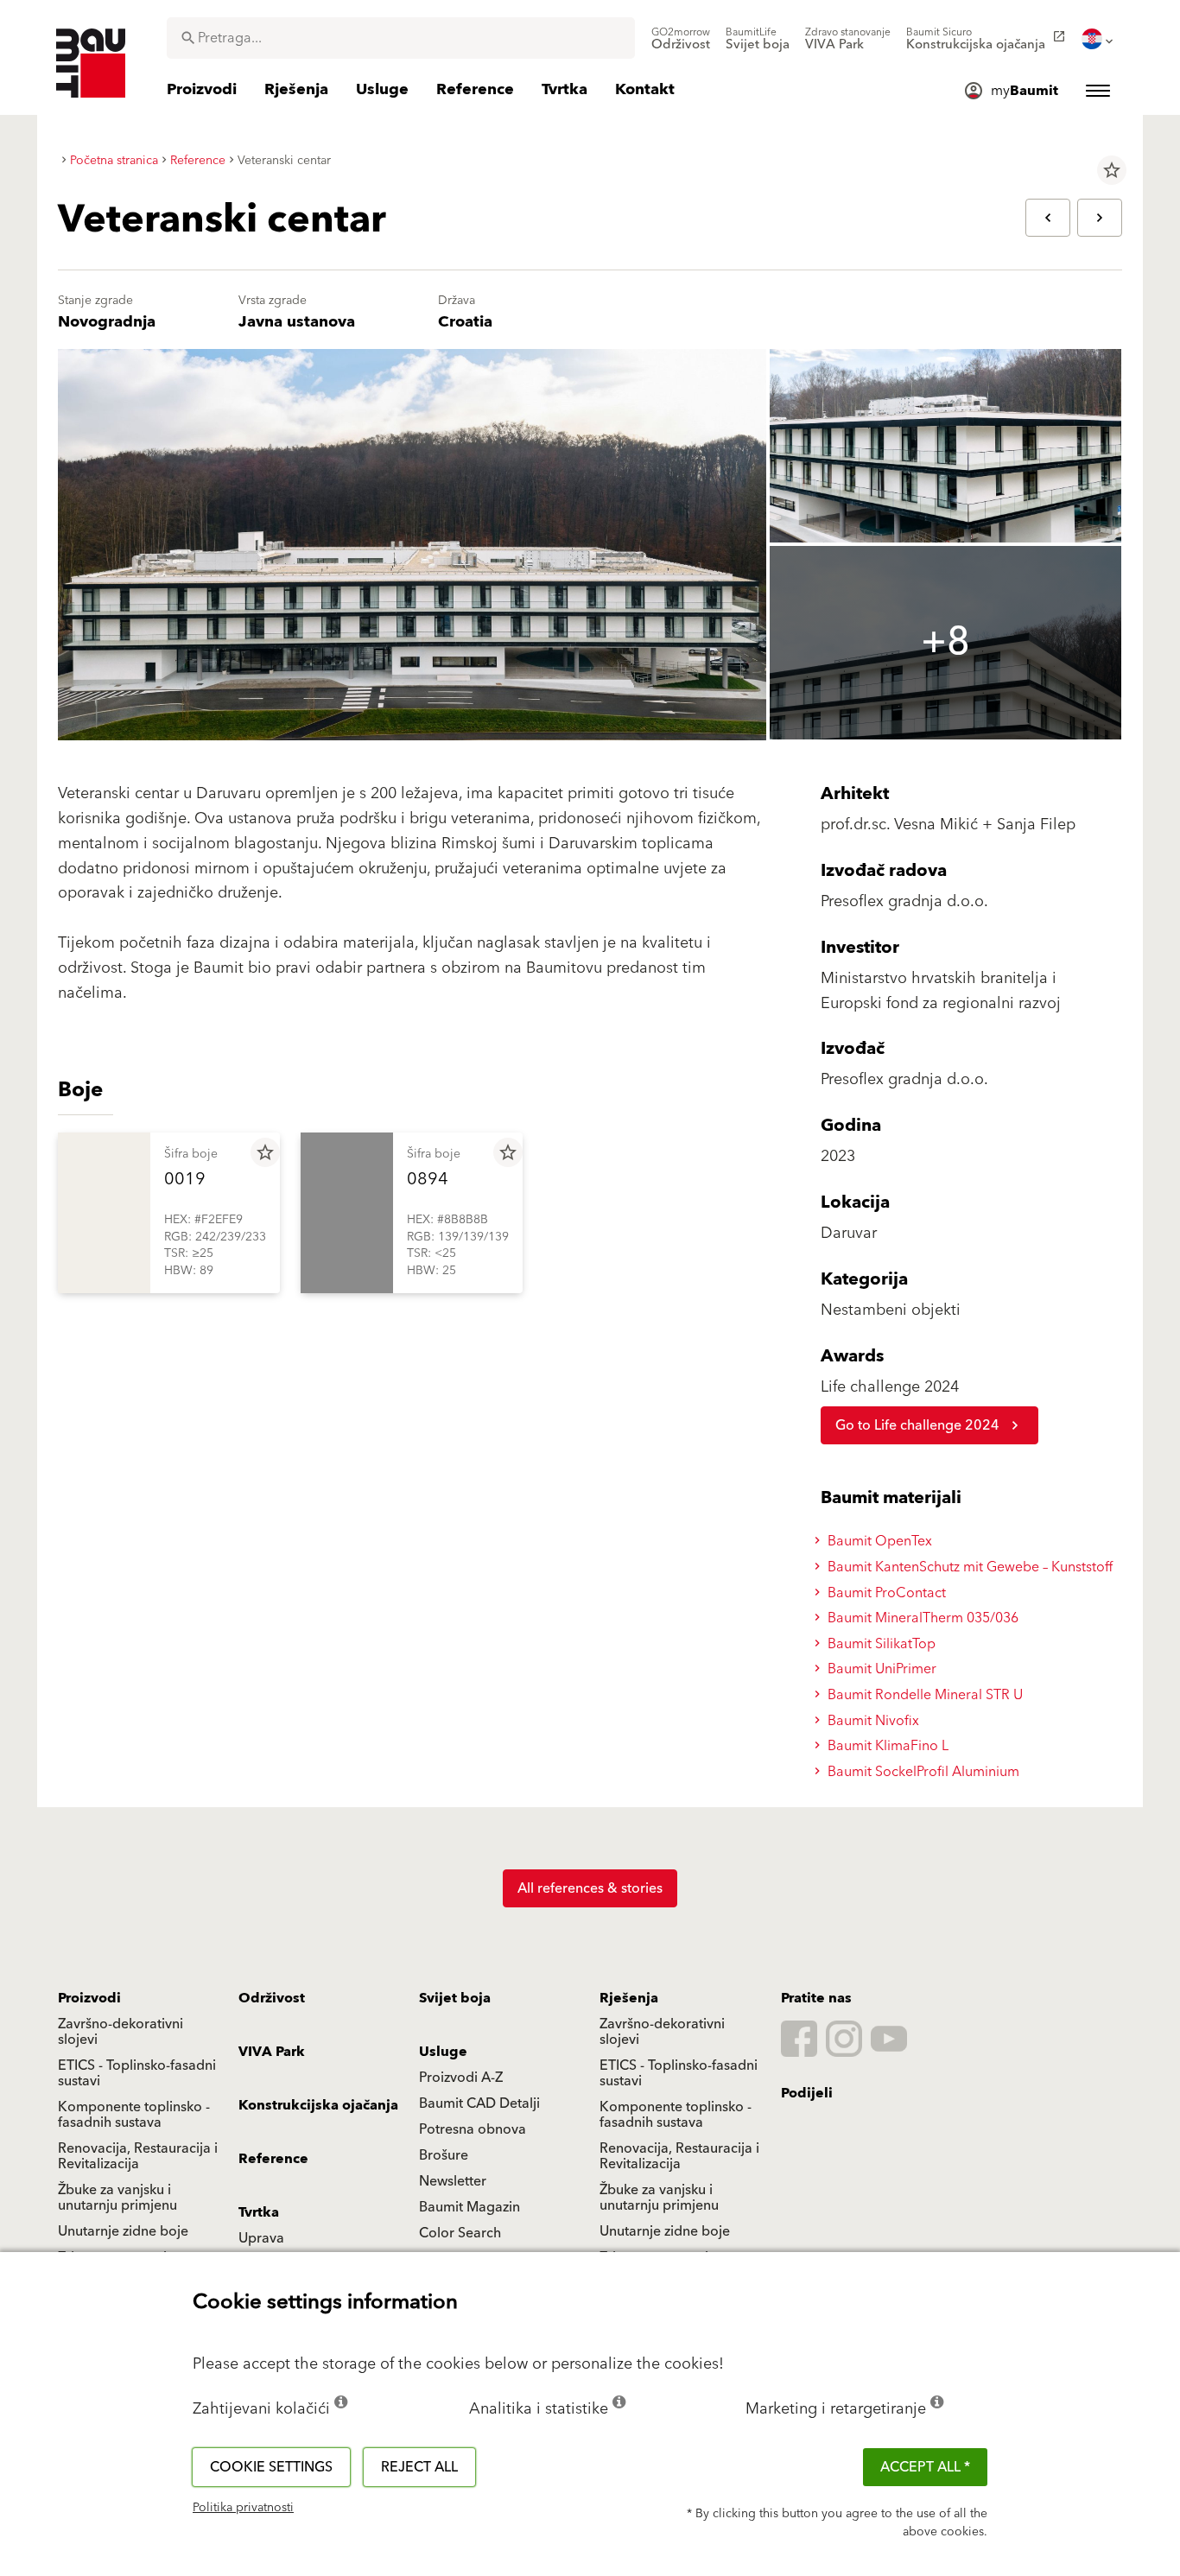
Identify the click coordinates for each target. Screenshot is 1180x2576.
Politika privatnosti (243, 2508)
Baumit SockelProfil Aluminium (922, 1772)
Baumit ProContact (885, 1593)
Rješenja (629, 1998)
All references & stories (590, 1888)
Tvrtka (259, 2212)
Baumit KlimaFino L (886, 1746)
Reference (273, 2159)
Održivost (272, 1998)
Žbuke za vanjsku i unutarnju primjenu (117, 2198)
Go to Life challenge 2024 (917, 1425)
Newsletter (453, 2181)
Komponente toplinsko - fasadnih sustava (134, 2115)
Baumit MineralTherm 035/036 (921, 1618)
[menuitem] (681, 39)
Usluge (443, 2052)
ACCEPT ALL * (925, 2467)
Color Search (460, 2233)
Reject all (419, 2467)
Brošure (444, 2155)
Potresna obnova (473, 2129)
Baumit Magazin (469, 2207)
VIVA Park (272, 2052)
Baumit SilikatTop (880, 1644)
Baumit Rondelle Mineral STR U (923, 1695)
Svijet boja (455, 1998)
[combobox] (401, 38)
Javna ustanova (297, 322)
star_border (1112, 170)
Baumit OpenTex (878, 1541)
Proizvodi (89, 1998)
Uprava (261, 2238)
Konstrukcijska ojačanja (318, 2105)
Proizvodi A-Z (461, 2078)
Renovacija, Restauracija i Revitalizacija (138, 2156)
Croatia (465, 322)
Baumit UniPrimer (880, 1669)
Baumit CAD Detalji (479, 2103)
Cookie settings (271, 2467)
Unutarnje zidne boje (123, 2231)
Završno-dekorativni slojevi (121, 2032)
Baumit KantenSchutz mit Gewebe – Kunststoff (968, 1567)
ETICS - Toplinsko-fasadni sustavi (137, 2073)
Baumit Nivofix (872, 1721)
